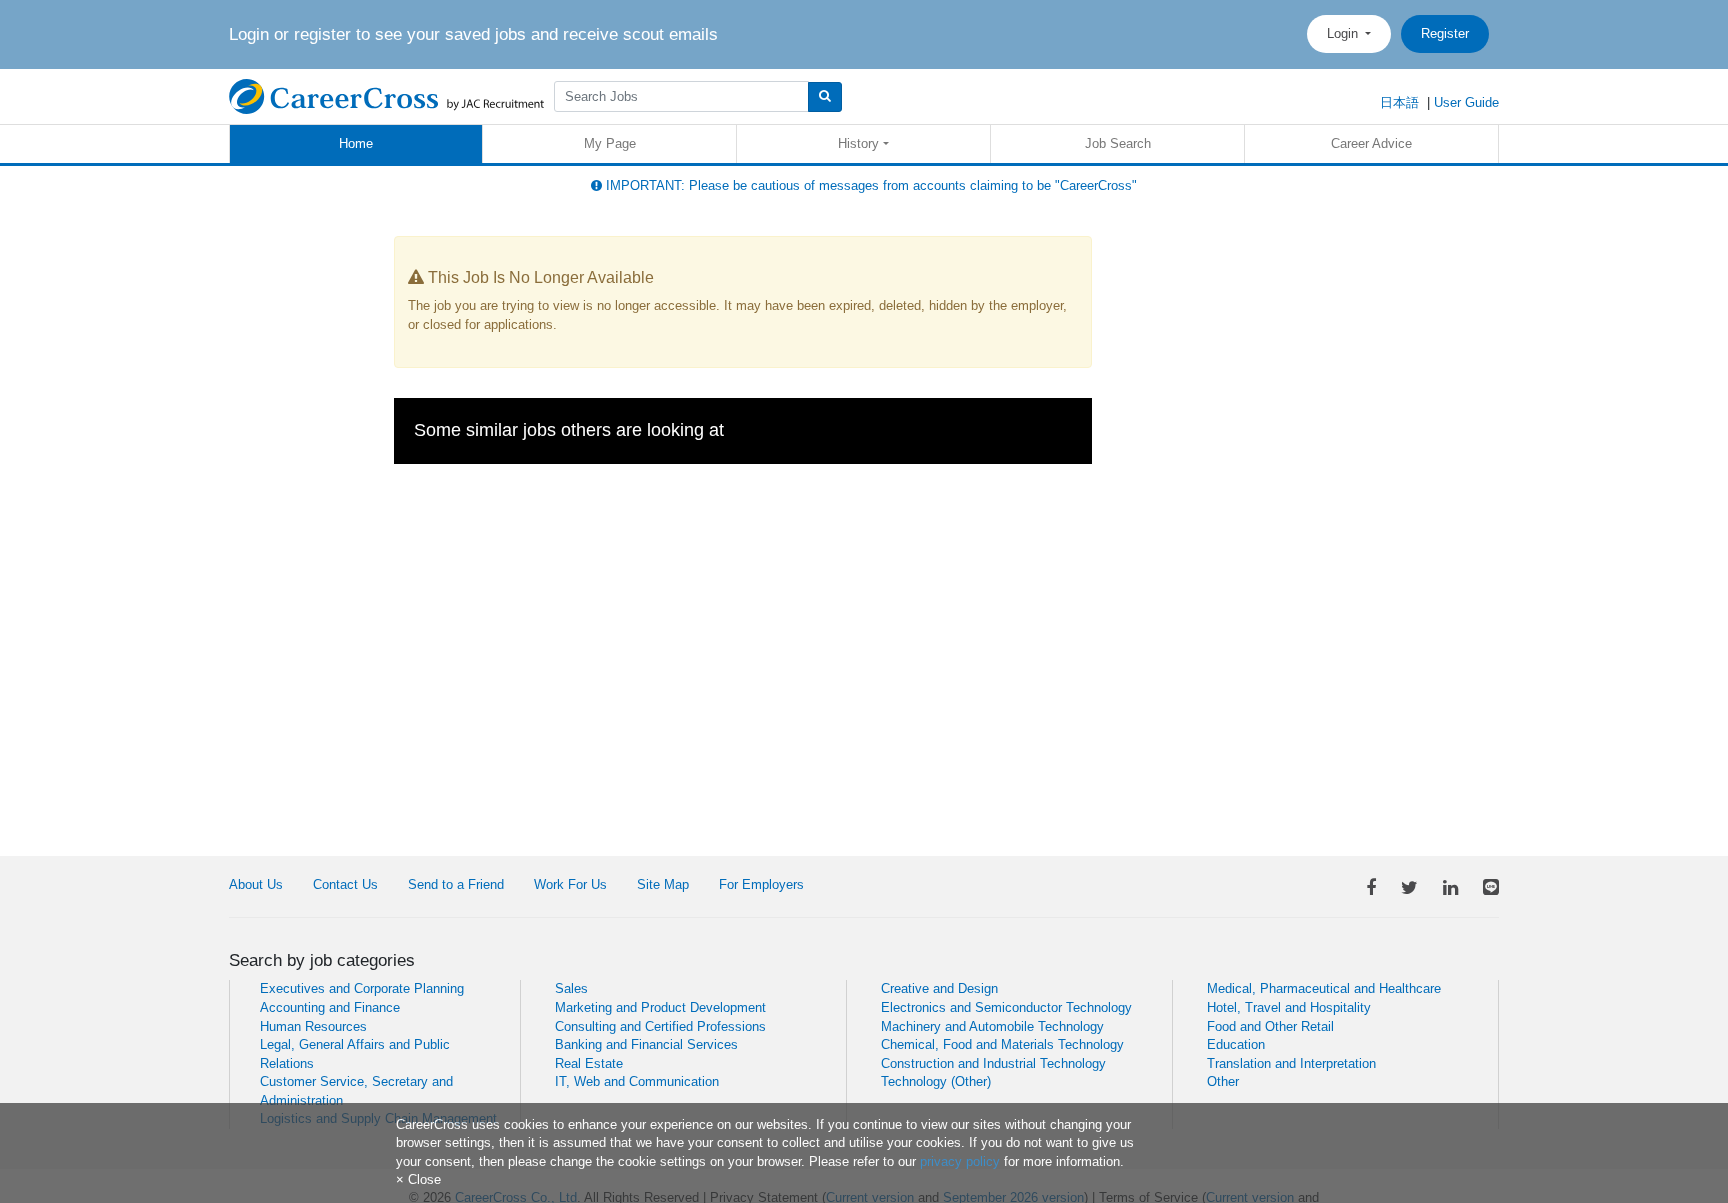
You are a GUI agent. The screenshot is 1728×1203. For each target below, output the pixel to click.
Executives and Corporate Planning (362, 988)
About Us (256, 884)
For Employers (761, 884)
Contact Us (345, 884)
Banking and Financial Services (646, 1044)
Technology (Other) (936, 1081)
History (858, 143)
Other (1223, 1081)
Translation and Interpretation (1291, 1063)
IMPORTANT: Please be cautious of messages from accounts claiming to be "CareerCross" (869, 185)
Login (1344, 33)
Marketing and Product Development (660, 1007)
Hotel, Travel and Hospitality (1289, 1007)
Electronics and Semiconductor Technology (1006, 1007)
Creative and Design (939, 988)
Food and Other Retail (1270, 1026)
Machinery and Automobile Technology (992, 1026)
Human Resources (313, 1026)
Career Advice (1371, 143)
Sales (571, 988)
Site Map (663, 884)
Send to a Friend (456, 884)
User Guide (1466, 102)
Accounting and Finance (330, 1007)
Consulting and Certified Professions (660, 1026)
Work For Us (570, 884)
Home (356, 143)
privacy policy (960, 1161)
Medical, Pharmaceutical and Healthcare (1324, 988)
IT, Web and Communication (637, 1081)
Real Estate (589, 1063)
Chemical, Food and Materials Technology (1002, 1044)
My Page (610, 143)
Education (1236, 1044)
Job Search (1118, 143)
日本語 (1399, 102)
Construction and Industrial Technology (993, 1063)
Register (1445, 33)
